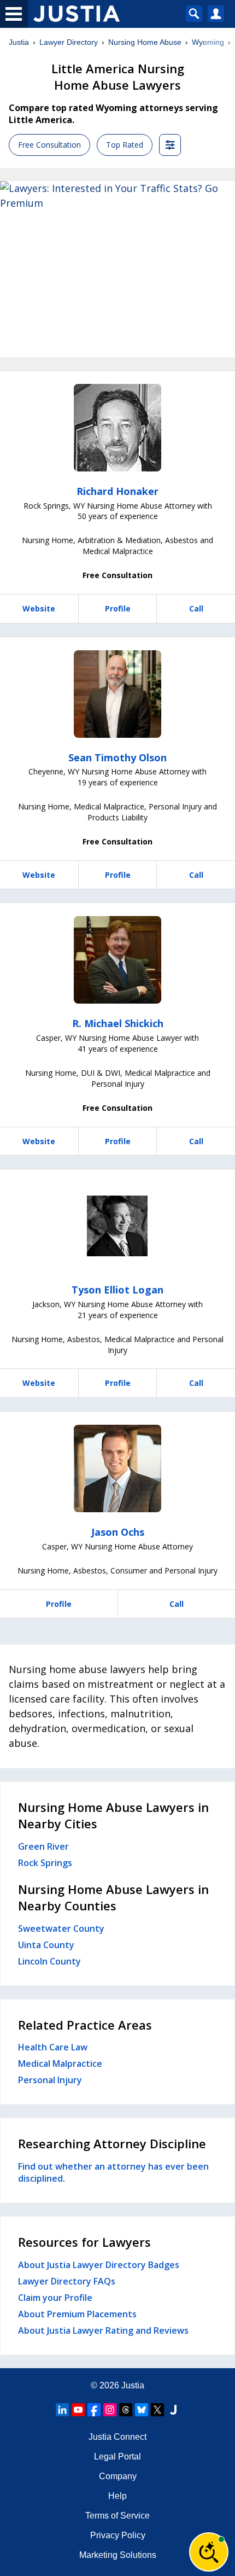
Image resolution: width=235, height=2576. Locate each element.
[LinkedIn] (62, 2410)
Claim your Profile (55, 2298)
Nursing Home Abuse (145, 42)
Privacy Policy (118, 2535)
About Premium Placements (77, 2314)
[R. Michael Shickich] (117, 960)
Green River (43, 1846)
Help (117, 2496)
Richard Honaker (117, 491)
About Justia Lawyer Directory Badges (99, 2265)
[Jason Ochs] (117, 1468)
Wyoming (208, 42)
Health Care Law (53, 2047)
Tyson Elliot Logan (117, 1290)
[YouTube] (78, 2410)
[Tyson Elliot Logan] (117, 1226)
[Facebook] (94, 2410)
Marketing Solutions (118, 2555)
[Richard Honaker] (117, 428)
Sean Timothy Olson (117, 757)
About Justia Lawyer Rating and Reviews (103, 2330)
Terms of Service (117, 2516)
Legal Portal (117, 2456)
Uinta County (46, 1945)
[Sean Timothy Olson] (117, 694)
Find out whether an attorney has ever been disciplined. (113, 2172)
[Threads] (126, 2410)
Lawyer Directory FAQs (67, 2281)
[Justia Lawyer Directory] (173, 2410)
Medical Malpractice (60, 2064)
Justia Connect (117, 2437)
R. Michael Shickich (118, 1023)
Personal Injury (50, 2080)
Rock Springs (45, 1863)
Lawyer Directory (69, 42)
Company (118, 2476)
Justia (19, 42)
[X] (157, 2410)
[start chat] (209, 2552)
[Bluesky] (142, 2410)
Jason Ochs (118, 1532)
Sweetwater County (61, 1928)
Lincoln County (49, 1961)
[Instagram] (110, 2410)
